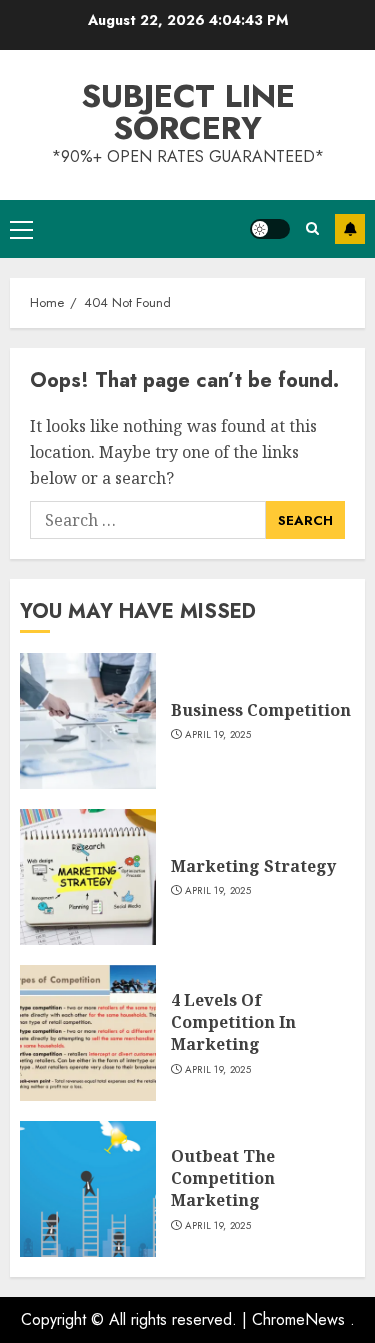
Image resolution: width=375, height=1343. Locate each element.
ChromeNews (298, 1319)
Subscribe (350, 229)
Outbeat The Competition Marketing (223, 1178)
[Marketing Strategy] (88, 877)
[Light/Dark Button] (270, 229)
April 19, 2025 (218, 735)
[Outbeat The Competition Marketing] (88, 1189)
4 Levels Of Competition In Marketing (233, 1022)
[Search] (312, 228)
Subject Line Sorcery (188, 112)
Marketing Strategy (253, 866)
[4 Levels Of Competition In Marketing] (88, 1033)
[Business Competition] (88, 721)
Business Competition (261, 710)
